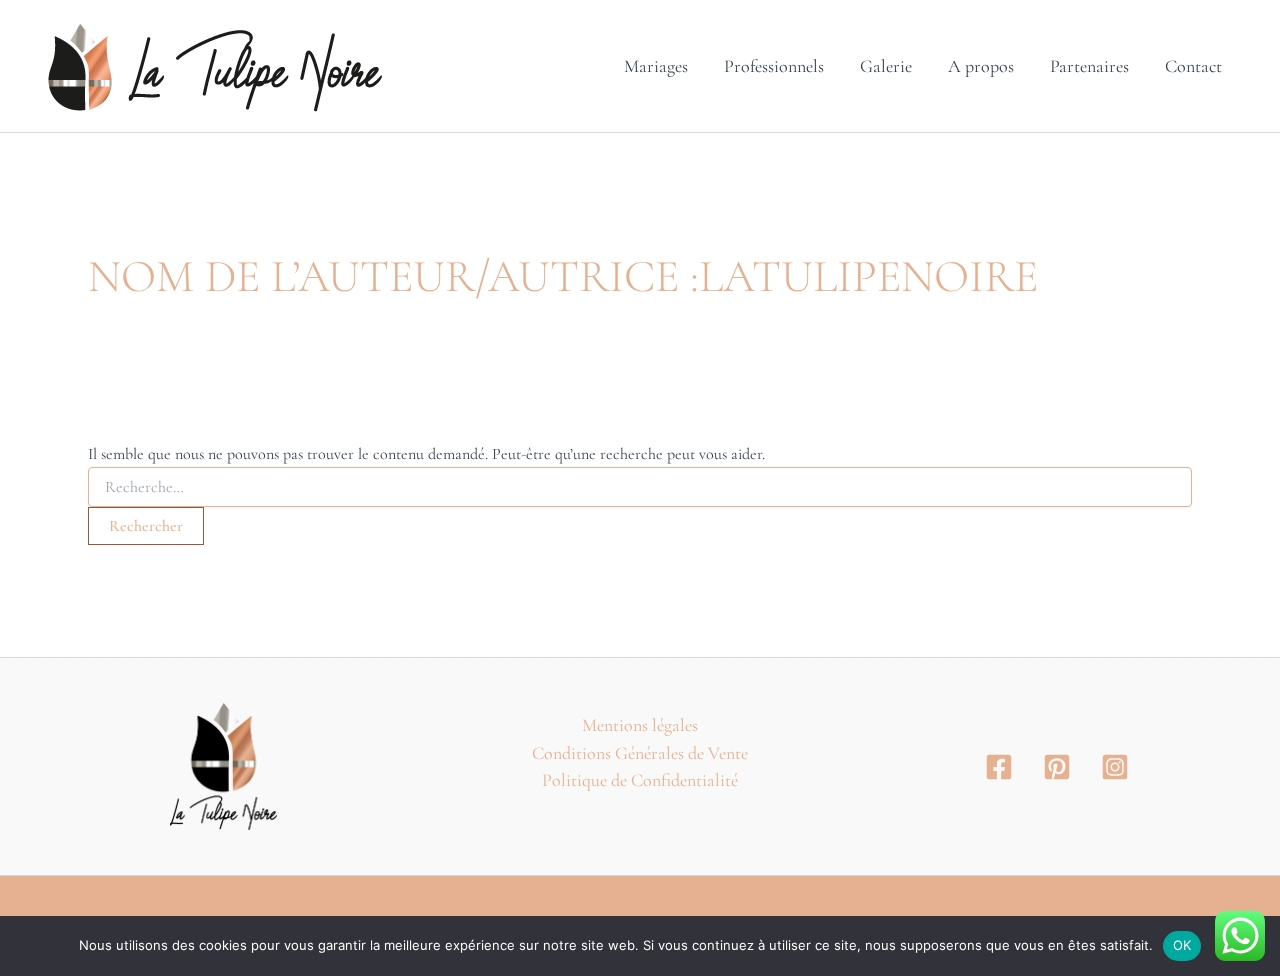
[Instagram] (1115, 767)
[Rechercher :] (640, 487)
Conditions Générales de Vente (640, 753)
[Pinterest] (1057, 767)
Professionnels (774, 66)
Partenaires (1089, 66)
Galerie (886, 66)
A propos (981, 66)
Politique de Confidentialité (640, 780)
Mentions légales (640, 725)
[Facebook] (999, 767)
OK (1182, 945)
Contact (1193, 66)
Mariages (656, 66)
